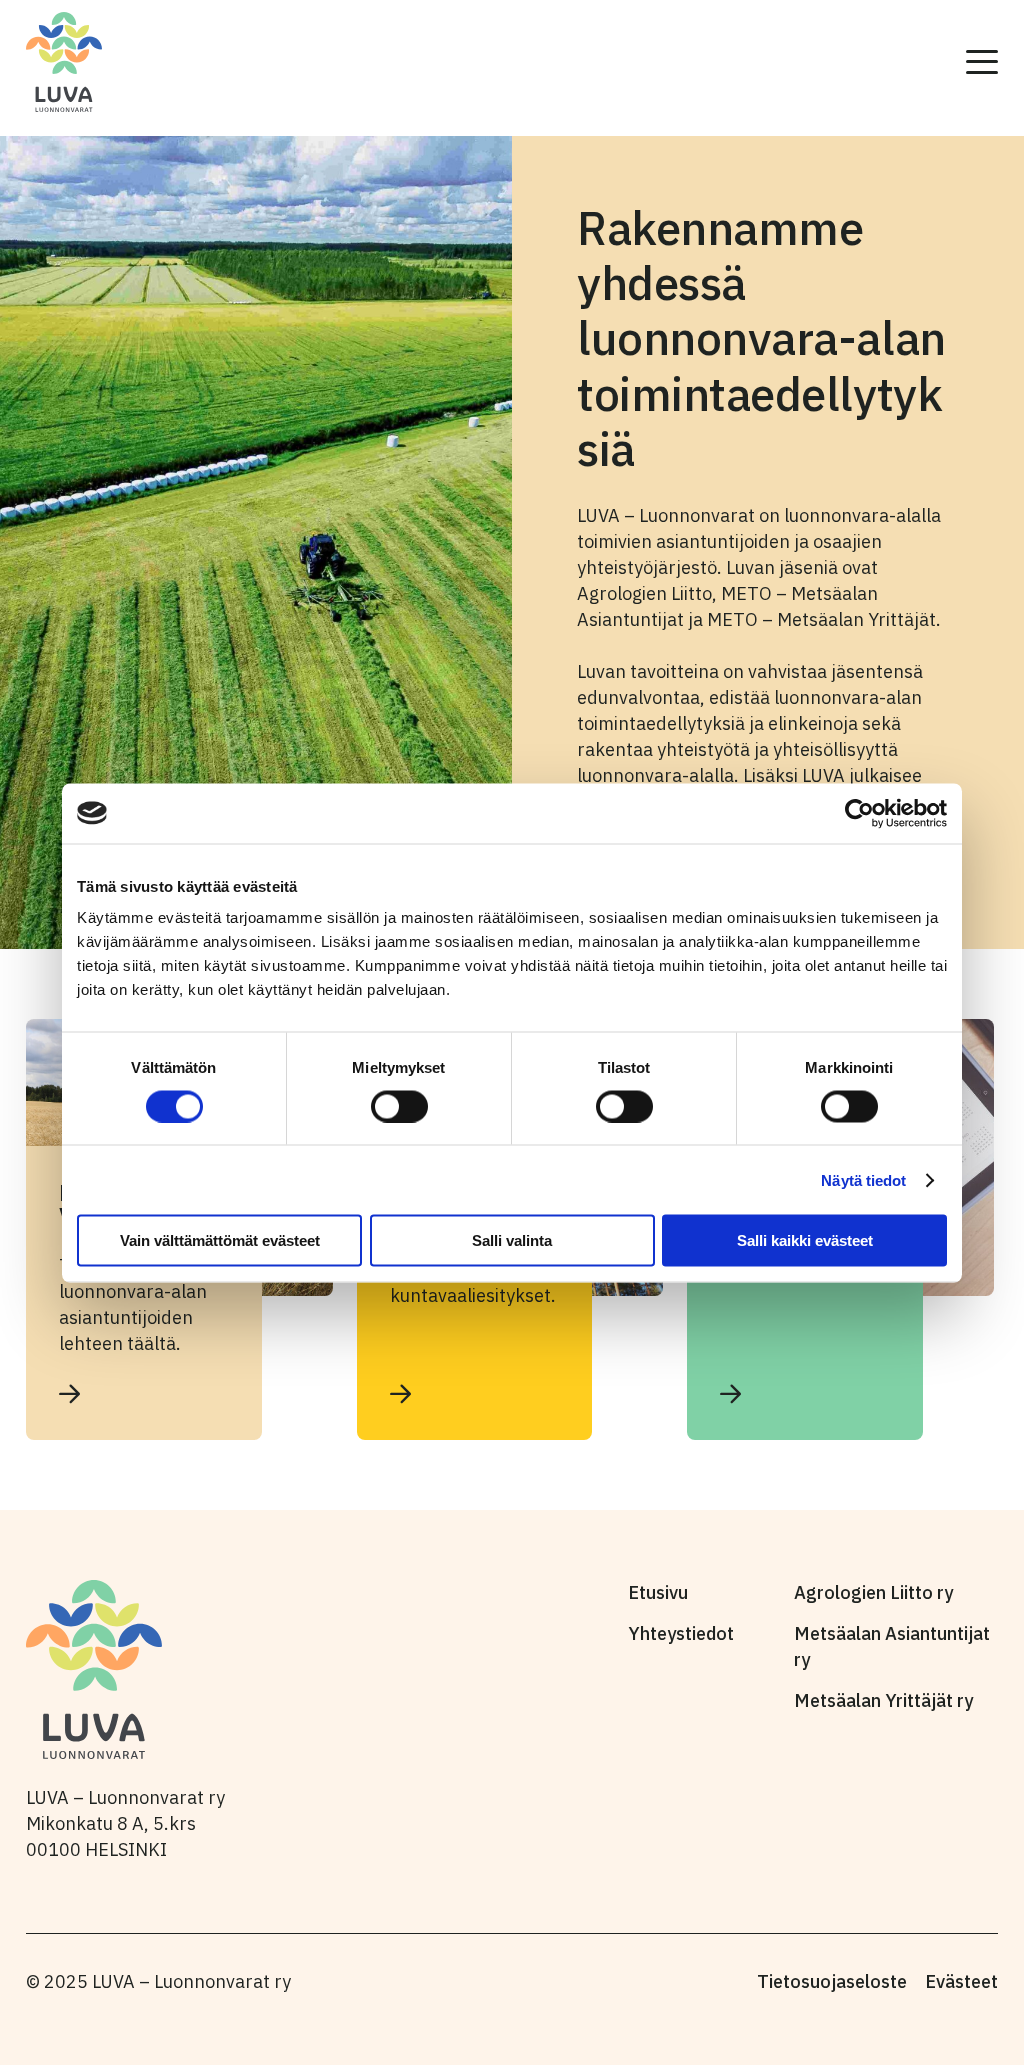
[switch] (399, 1106)
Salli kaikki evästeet (805, 1240)
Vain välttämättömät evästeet (220, 1240)
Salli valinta (512, 1240)
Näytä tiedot (863, 1179)
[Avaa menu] (982, 62)
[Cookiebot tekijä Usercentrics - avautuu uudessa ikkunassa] (859, 813)
